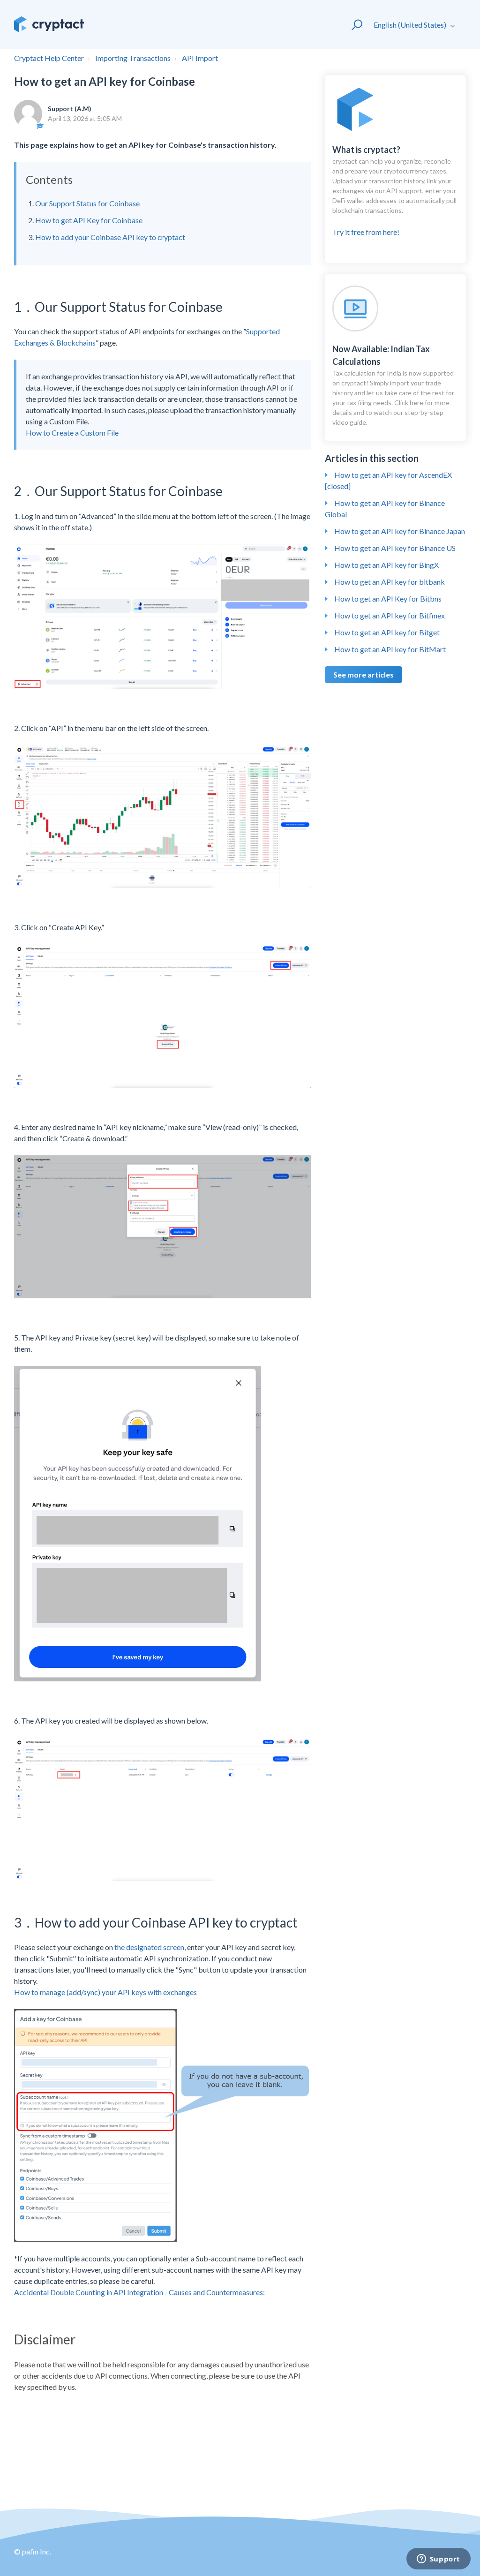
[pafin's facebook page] (405, 2557)
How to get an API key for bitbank (390, 582)
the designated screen (149, 1947)
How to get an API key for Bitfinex (390, 615)
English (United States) (411, 25)
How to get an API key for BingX (386, 565)
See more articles (364, 674)
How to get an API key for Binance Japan (400, 531)
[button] (353, 24)
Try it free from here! (394, 190)
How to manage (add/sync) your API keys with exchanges (105, 1992)
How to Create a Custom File (72, 433)
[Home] (49, 24)
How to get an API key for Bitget (387, 632)
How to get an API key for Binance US (395, 548)
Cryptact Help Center (49, 58)
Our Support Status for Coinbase (87, 203)
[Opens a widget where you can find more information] (438, 2560)
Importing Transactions (133, 58)
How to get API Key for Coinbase (89, 220)
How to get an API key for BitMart (390, 649)
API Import (200, 58)
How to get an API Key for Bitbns (388, 599)
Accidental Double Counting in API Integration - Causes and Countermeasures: (139, 2292)
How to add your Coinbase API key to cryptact (110, 237)
